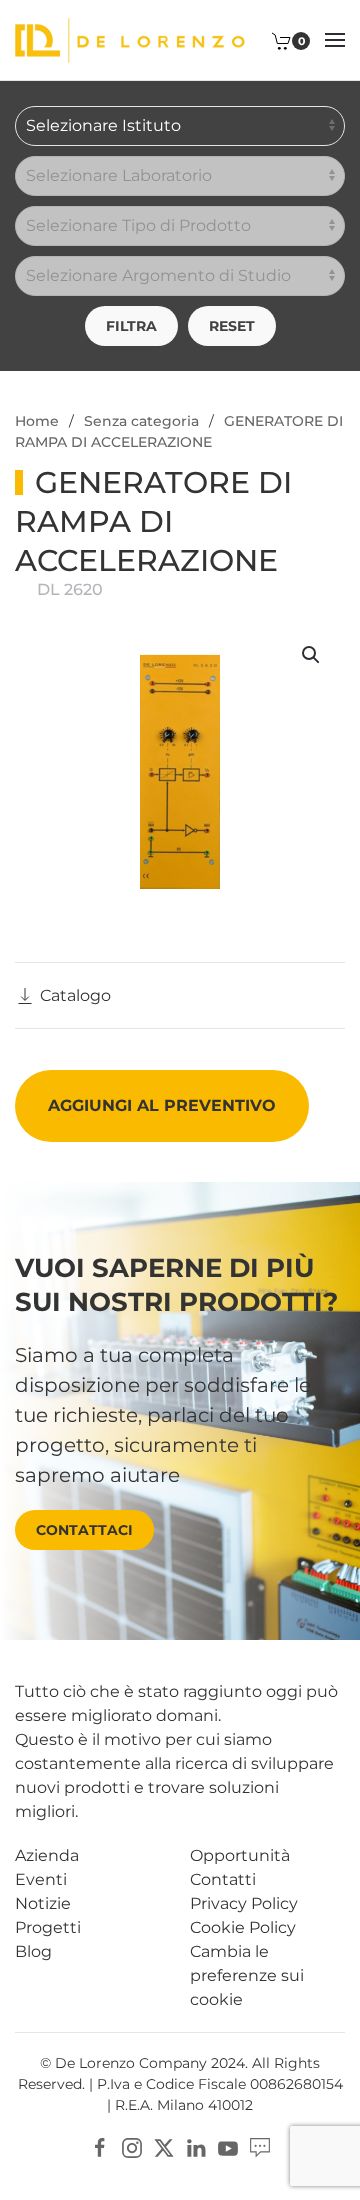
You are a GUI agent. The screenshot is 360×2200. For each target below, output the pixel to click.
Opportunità (240, 1855)
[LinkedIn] (196, 2147)
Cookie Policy (243, 1927)
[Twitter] (164, 2147)
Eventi (41, 1879)
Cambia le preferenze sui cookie (247, 1975)
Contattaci (84, 1530)
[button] (335, 40)
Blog (33, 1951)
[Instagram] (132, 2147)
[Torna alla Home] (130, 40)
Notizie (43, 1903)
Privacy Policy (244, 1903)
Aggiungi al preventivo (162, 1105)
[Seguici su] (260, 2147)
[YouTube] (228, 2147)
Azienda (47, 1855)
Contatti (223, 1879)
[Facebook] (100, 2147)
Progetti (48, 1927)
